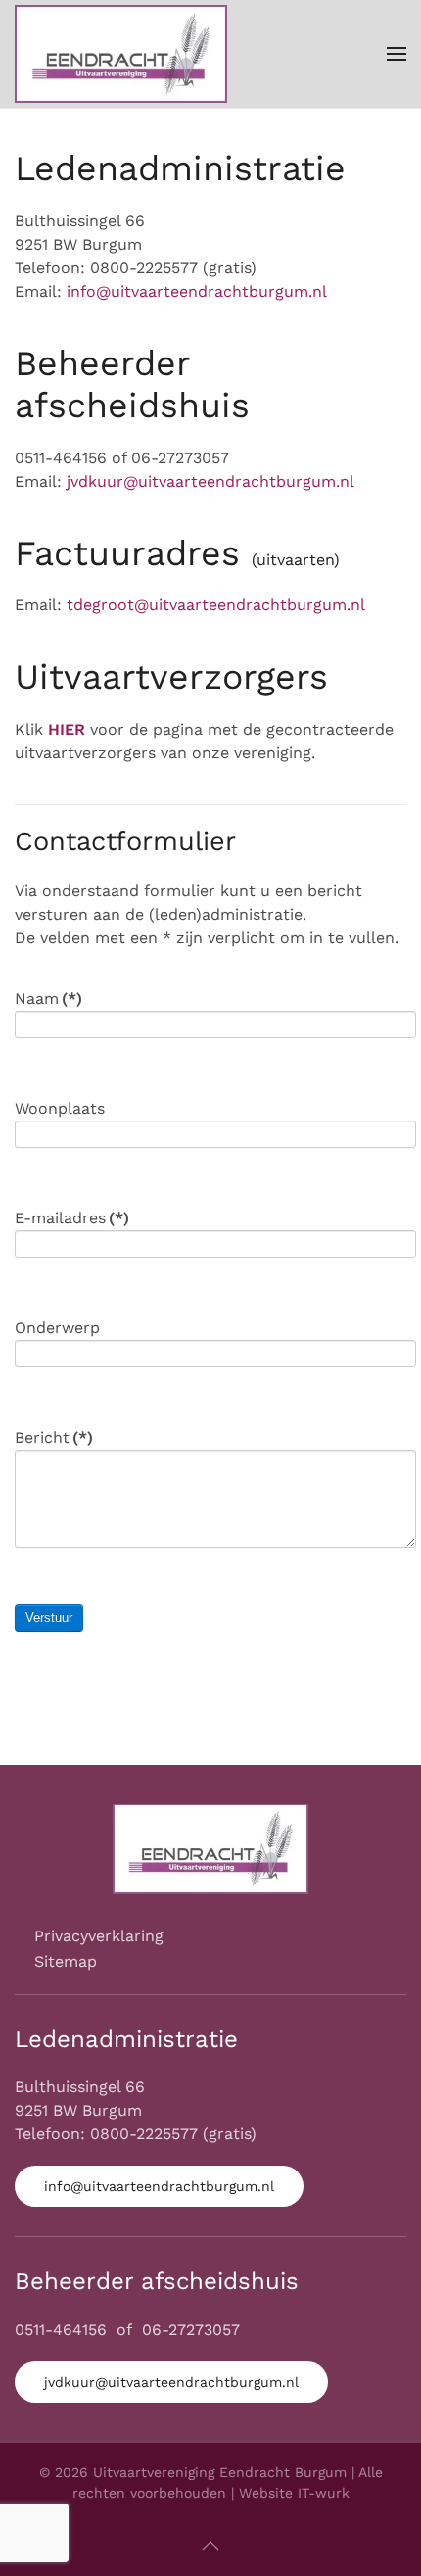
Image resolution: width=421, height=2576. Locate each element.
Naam (48, 999)
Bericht (54, 1437)
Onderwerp (57, 1328)
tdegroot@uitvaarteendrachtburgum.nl (216, 605)
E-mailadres (72, 1218)
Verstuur (49, 1618)
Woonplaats (60, 1108)
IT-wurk (324, 2493)
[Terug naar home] (121, 54)
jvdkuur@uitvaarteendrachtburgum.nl (210, 481)
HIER (67, 729)
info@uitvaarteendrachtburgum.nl (197, 291)
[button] (397, 54)
